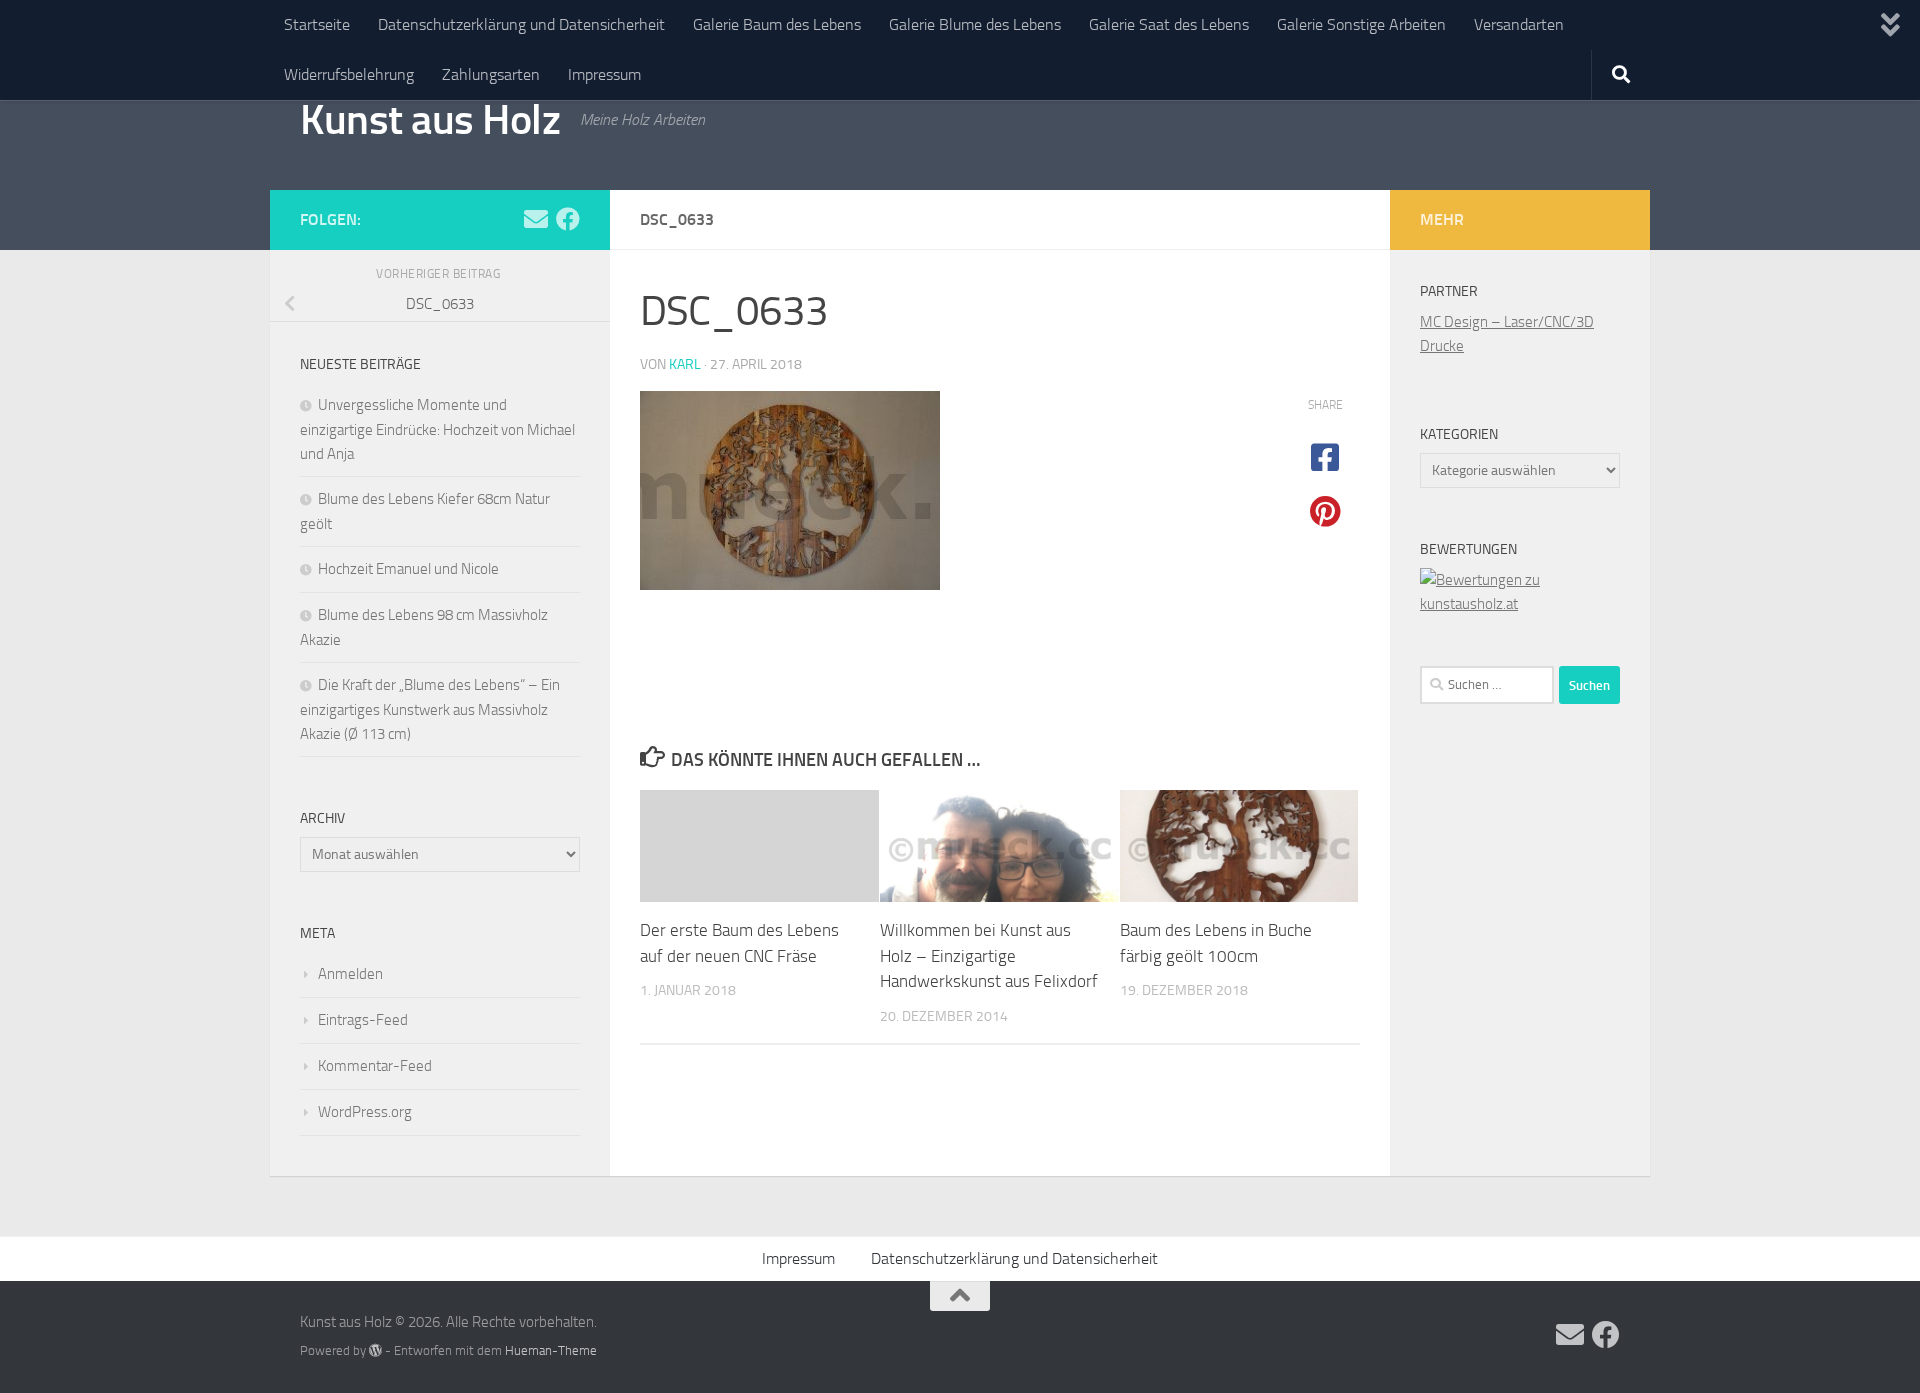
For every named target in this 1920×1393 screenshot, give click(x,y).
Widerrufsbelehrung (349, 74)
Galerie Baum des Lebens (777, 24)
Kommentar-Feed (375, 1066)
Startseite (317, 24)
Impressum (604, 74)
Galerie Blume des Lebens (975, 24)
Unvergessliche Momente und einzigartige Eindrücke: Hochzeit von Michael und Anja (437, 429)
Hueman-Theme (551, 1350)
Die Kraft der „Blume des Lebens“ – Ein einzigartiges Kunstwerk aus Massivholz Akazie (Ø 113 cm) (430, 709)
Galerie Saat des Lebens (1169, 24)
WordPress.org (365, 1112)
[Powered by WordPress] (375, 1350)
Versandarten (1519, 24)
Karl (685, 364)
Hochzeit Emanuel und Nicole (408, 569)
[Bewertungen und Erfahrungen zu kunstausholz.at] (1520, 604)
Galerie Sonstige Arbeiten (1361, 24)
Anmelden (350, 974)
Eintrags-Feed (363, 1020)
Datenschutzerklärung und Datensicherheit (521, 24)
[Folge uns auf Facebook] (568, 219)
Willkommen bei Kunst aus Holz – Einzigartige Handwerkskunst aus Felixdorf (989, 955)
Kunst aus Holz (430, 120)
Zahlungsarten (491, 74)
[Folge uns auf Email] (536, 219)
